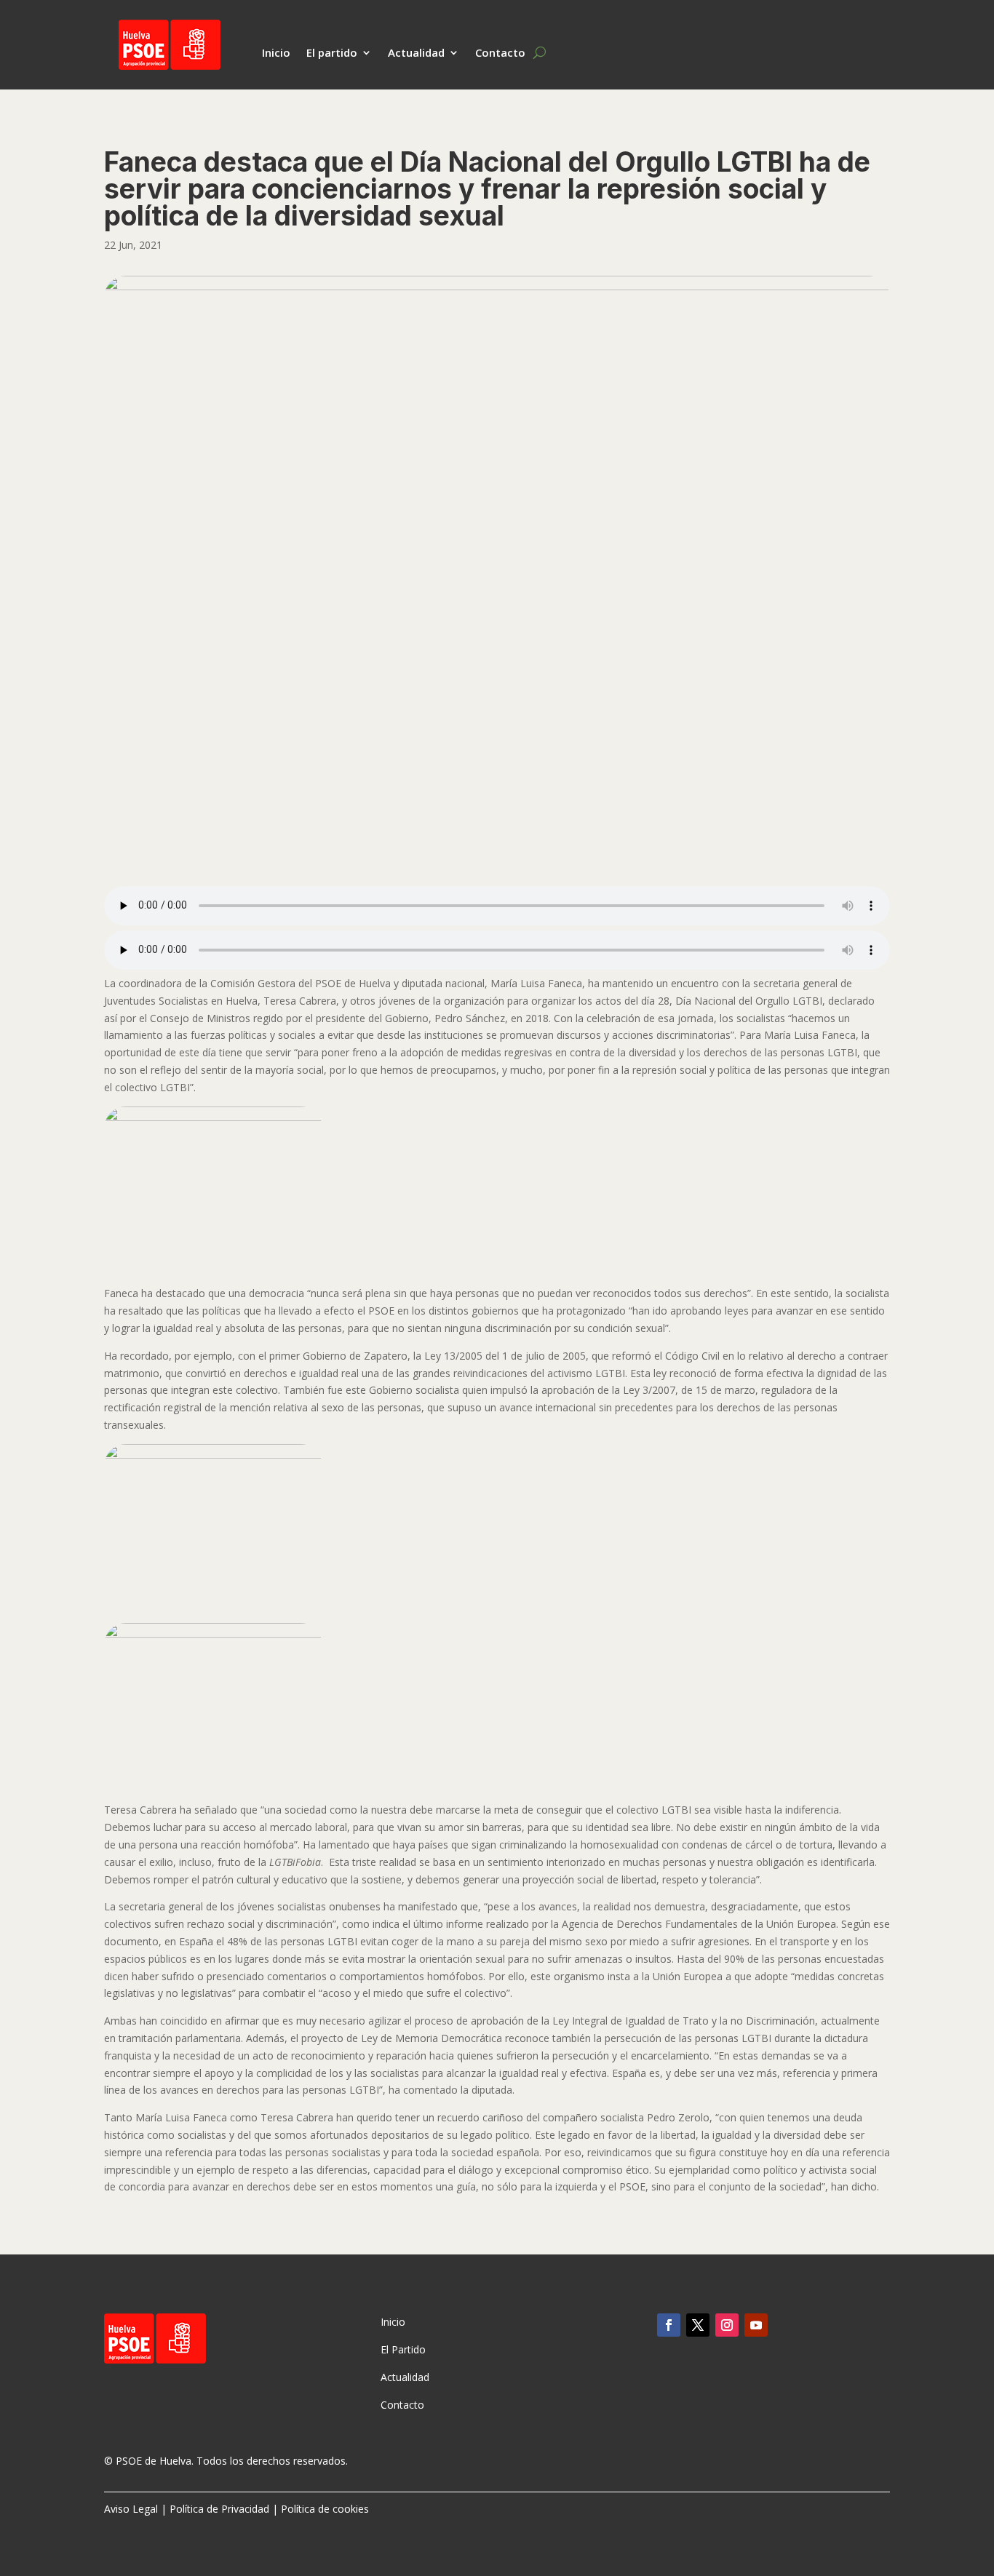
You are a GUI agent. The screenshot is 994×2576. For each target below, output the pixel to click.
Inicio (276, 53)
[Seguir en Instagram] (727, 2325)
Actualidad (416, 53)
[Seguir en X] (698, 2325)
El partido (332, 53)
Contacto (500, 53)
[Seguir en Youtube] (756, 2325)
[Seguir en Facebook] (669, 2325)
